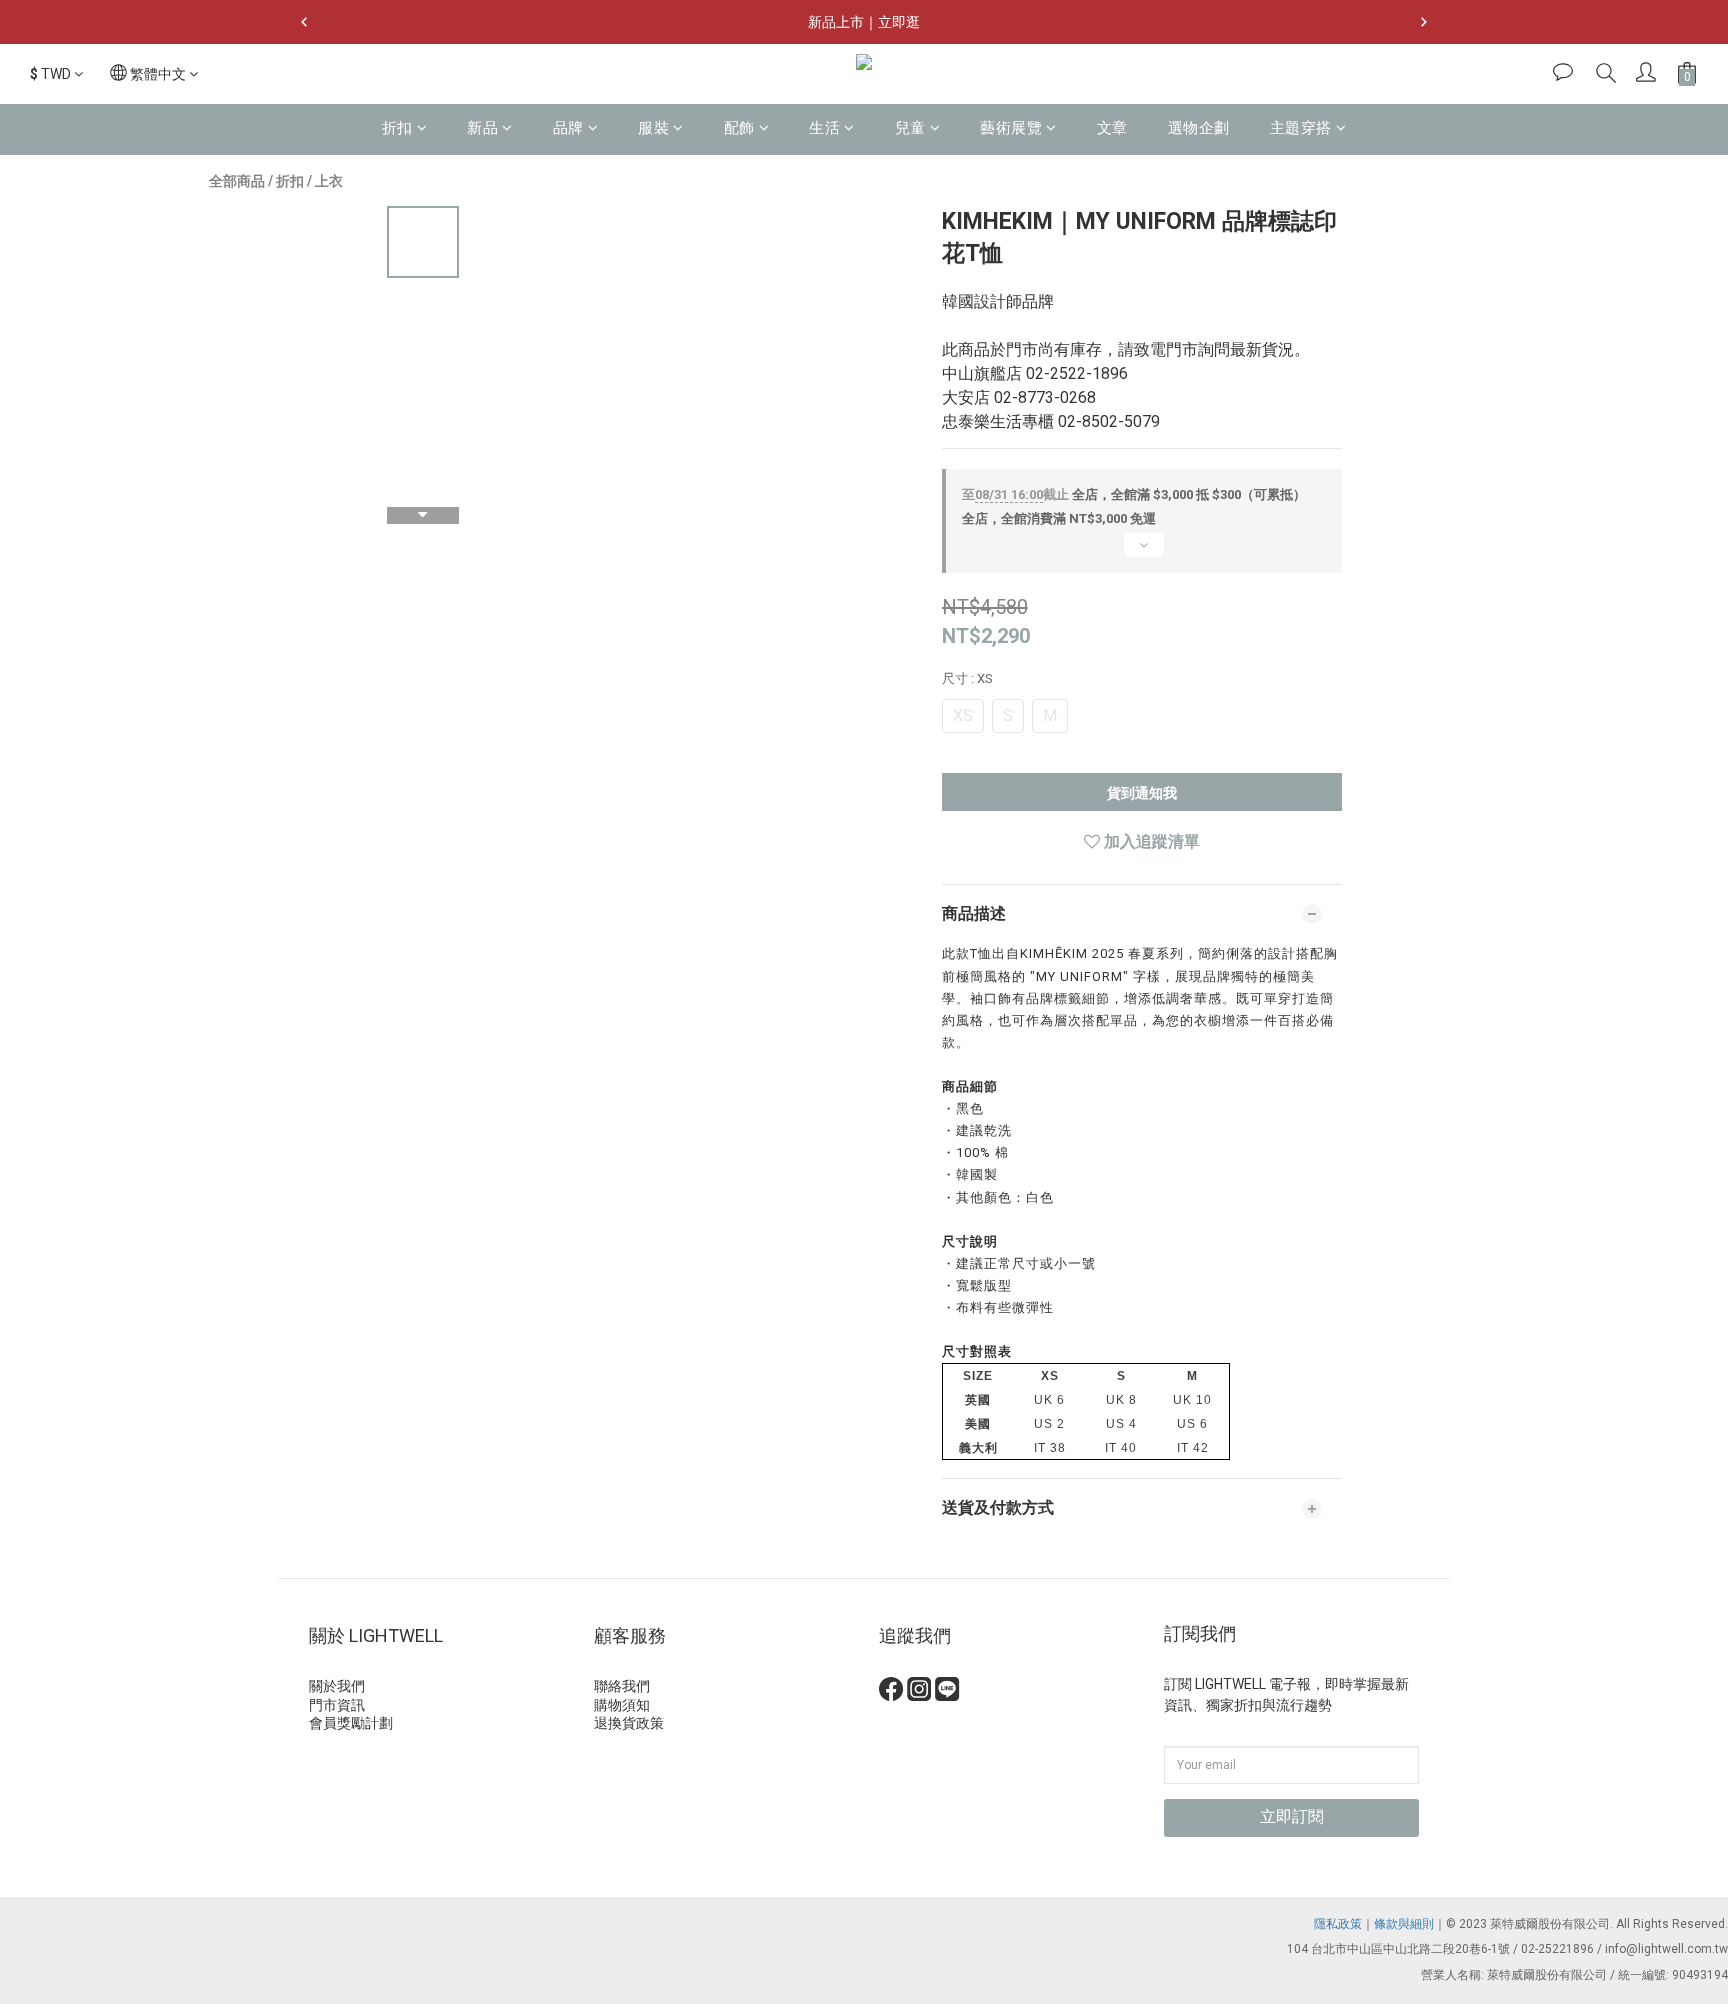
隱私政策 (1338, 1924)
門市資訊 (337, 1705)
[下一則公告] (1424, 22)
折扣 (397, 128)
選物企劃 (1199, 128)
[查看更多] (1142, 553)
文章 (1112, 128)
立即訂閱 (1292, 1816)
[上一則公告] (304, 22)
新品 (482, 128)
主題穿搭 (1301, 128)
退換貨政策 (629, 1723)
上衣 (329, 181)
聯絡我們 (622, 1686)
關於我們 (337, 1686)
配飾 (739, 128)
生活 (824, 128)
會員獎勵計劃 (351, 1723)
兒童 (910, 128)
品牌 (568, 128)
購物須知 (622, 1705)
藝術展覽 (1011, 128)
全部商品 (237, 181)
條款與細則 (1404, 1924)
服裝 (653, 128)
